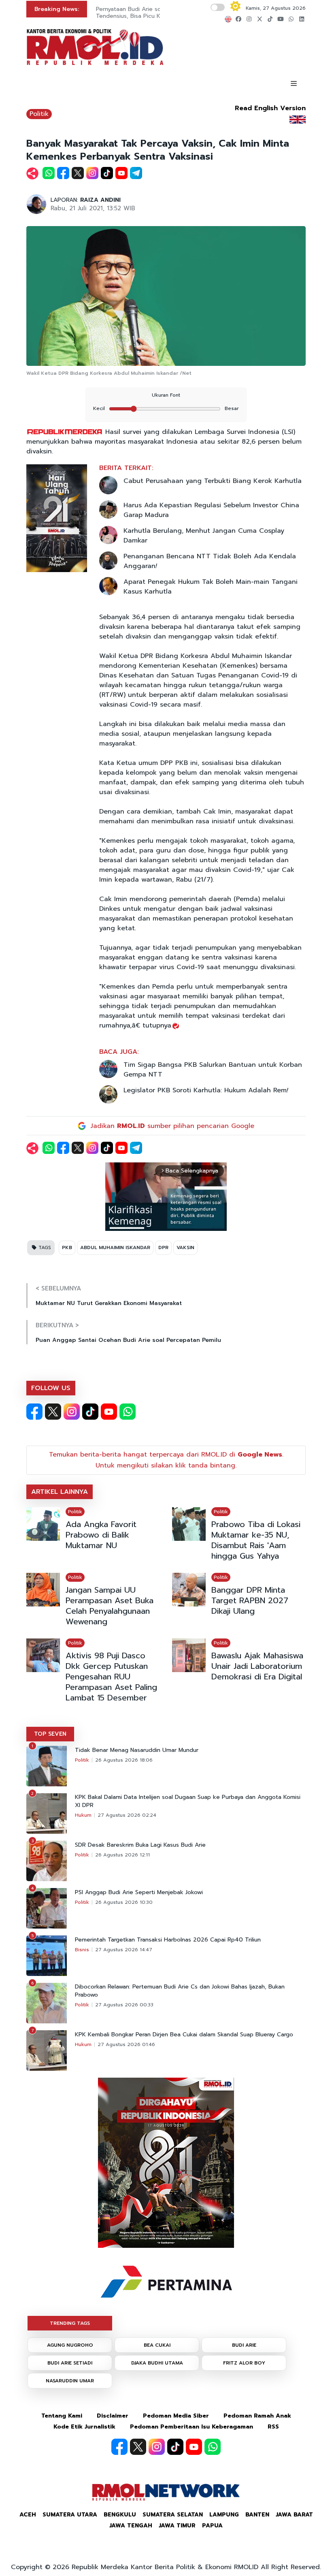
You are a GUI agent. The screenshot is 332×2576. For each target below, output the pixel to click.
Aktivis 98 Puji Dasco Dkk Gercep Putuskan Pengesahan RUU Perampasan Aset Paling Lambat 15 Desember (111, 1677)
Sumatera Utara (70, 2515)
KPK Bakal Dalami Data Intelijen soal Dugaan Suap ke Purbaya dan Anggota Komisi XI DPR (188, 1801)
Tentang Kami (62, 2416)
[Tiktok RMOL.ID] (90, 1412)
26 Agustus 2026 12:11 (122, 1855)
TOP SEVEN (50, 1734)
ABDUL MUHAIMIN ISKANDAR (115, 1247)
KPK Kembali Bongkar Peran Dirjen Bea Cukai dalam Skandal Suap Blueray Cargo (184, 2035)
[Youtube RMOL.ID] (109, 1412)
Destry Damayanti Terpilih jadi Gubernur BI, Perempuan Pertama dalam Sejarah (154, 13)
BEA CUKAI (157, 2345)
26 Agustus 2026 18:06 (124, 1760)
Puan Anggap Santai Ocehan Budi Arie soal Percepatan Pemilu (128, 1340)
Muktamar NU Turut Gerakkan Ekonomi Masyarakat (109, 1303)
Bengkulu (120, 2515)
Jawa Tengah (131, 2526)
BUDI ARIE (244, 2345)
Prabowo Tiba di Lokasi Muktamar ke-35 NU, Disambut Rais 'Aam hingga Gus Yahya (256, 1540)
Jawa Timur (177, 2526)
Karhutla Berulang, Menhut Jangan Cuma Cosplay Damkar (204, 536)
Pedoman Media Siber (176, 2416)
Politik (39, 114)
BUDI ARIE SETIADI (70, 2363)
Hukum (83, 1815)
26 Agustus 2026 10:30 (124, 1902)
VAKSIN (185, 1247)
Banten (257, 2515)
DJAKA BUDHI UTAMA (157, 2363)
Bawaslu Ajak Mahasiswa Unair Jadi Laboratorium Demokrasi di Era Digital (257, 1666)
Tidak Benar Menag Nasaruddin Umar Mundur (137, 1750)
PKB (67, 1247)
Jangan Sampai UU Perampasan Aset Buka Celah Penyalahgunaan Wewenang (110, 1606)
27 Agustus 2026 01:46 (126, 2044)
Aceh (28, 2515)
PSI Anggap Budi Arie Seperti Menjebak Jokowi (139, 1892)
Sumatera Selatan (173, 2515)
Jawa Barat (294, 2515)
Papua (212, 2526)
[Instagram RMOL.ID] (72, 1412)
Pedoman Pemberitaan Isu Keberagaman (192, 2427)
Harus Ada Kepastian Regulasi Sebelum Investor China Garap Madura (211, 510)
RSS (273, 2427)
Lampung (224, 2515)
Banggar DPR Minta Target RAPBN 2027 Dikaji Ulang (250, 1600)
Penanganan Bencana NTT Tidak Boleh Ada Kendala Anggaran (210, 561)
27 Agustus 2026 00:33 (124, 2005)
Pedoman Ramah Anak (257, 2416)
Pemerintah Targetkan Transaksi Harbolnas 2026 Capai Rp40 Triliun (168, 1940)
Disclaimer (113, 2416)
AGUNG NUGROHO (70, 2345)
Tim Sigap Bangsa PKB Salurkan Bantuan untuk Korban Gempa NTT (213, 1070)
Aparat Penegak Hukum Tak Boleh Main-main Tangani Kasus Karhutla (211, 587)
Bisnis (82, 1950)
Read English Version (270, 108)
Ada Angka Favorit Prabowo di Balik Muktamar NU (101, 1535)
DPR (163, 1247)
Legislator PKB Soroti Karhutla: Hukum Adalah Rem (206, 1090)
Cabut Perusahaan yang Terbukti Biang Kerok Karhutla (213, 481)
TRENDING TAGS (70, 2323)
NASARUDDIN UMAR (70, 2381)
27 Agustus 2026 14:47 (124, 1950)
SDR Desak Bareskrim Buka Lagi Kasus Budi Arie (140, 1845)
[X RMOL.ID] (53, 1412)
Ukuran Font (166, 395)
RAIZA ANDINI (100, 200)
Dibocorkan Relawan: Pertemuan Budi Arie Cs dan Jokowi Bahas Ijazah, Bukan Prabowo (180, 1991)
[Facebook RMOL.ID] (34, 1412)
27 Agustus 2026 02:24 (127, 1815)
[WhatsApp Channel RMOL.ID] (128, 1412)
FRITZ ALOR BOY (244, 2363)
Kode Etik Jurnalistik (84, 2427)
